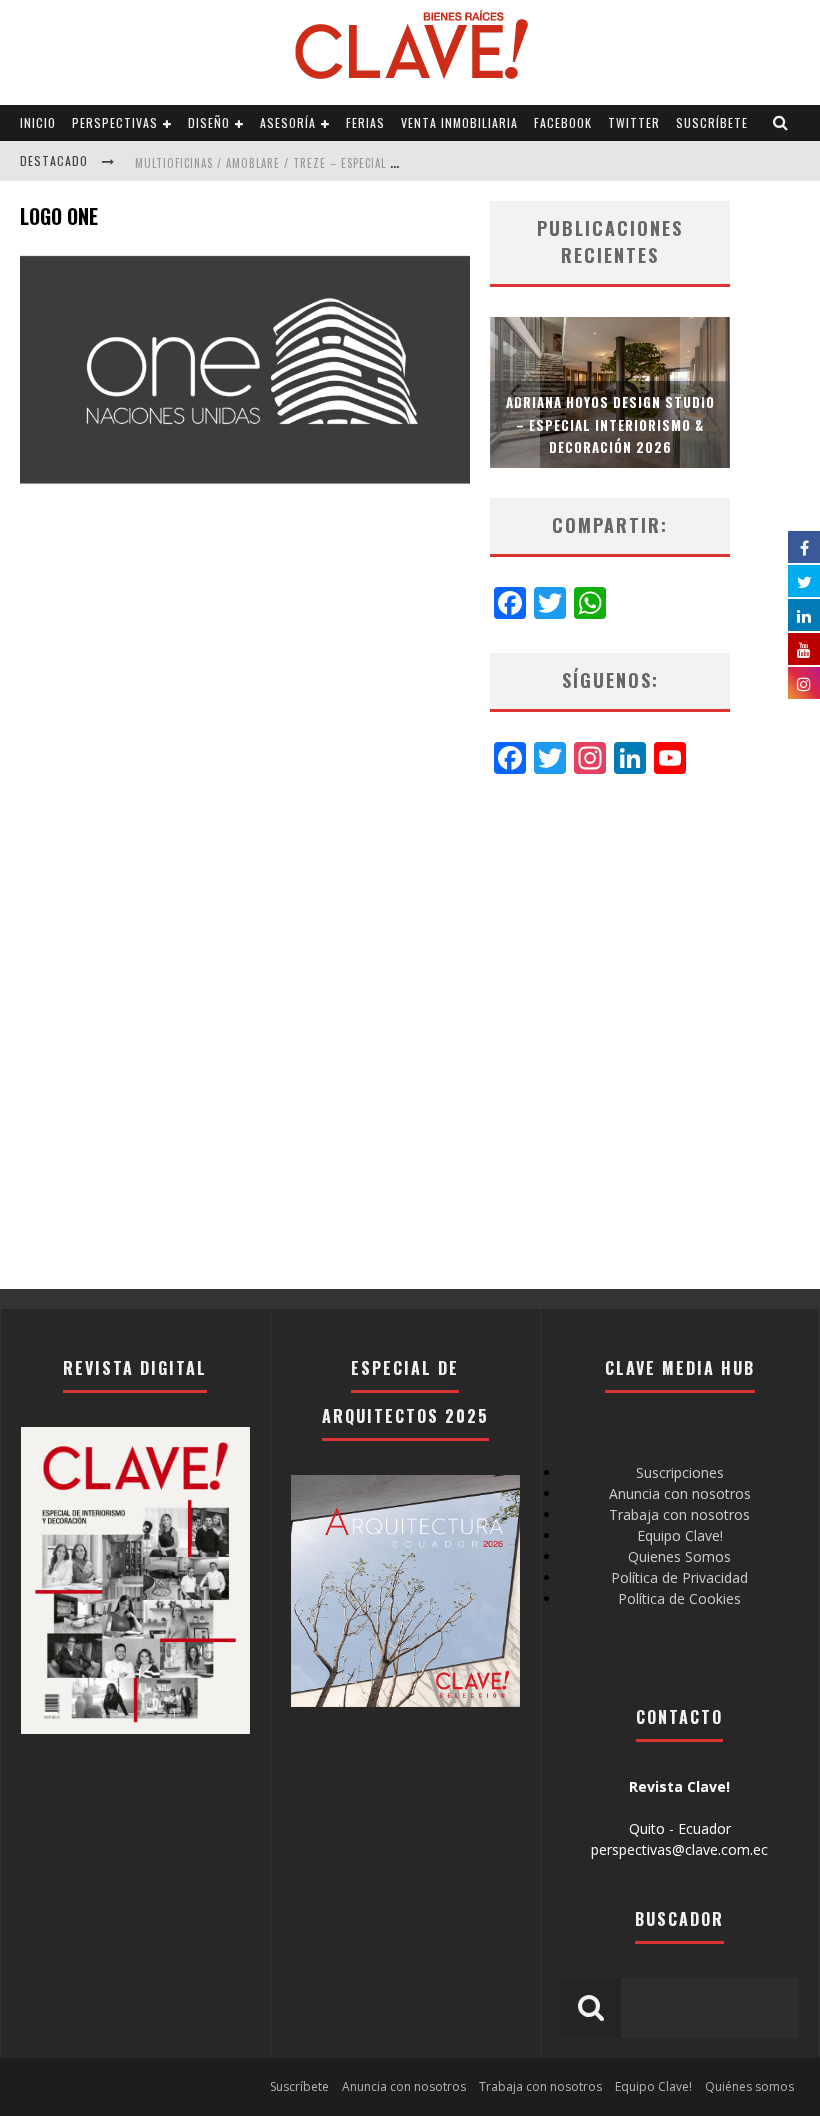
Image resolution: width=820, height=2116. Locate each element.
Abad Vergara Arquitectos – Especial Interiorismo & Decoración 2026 (338, 181)
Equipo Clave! (680, 1535)
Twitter (634, 122)
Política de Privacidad (679, 1577)
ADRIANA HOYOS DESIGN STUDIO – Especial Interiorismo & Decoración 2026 (610, 424)
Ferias (365, 122)
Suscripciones (680, 1472)
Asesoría (288, 122)
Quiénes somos (749, 2086)
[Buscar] (781, 123)
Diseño (209, 122)
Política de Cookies (679, 1598)
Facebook (563, 122)
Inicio (38, 122)
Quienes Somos (679, 1556)
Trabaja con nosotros (679, 1514)
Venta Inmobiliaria (459, 122)
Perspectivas (115, 122)
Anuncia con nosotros (680, 1493)
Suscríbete (712, 122)
